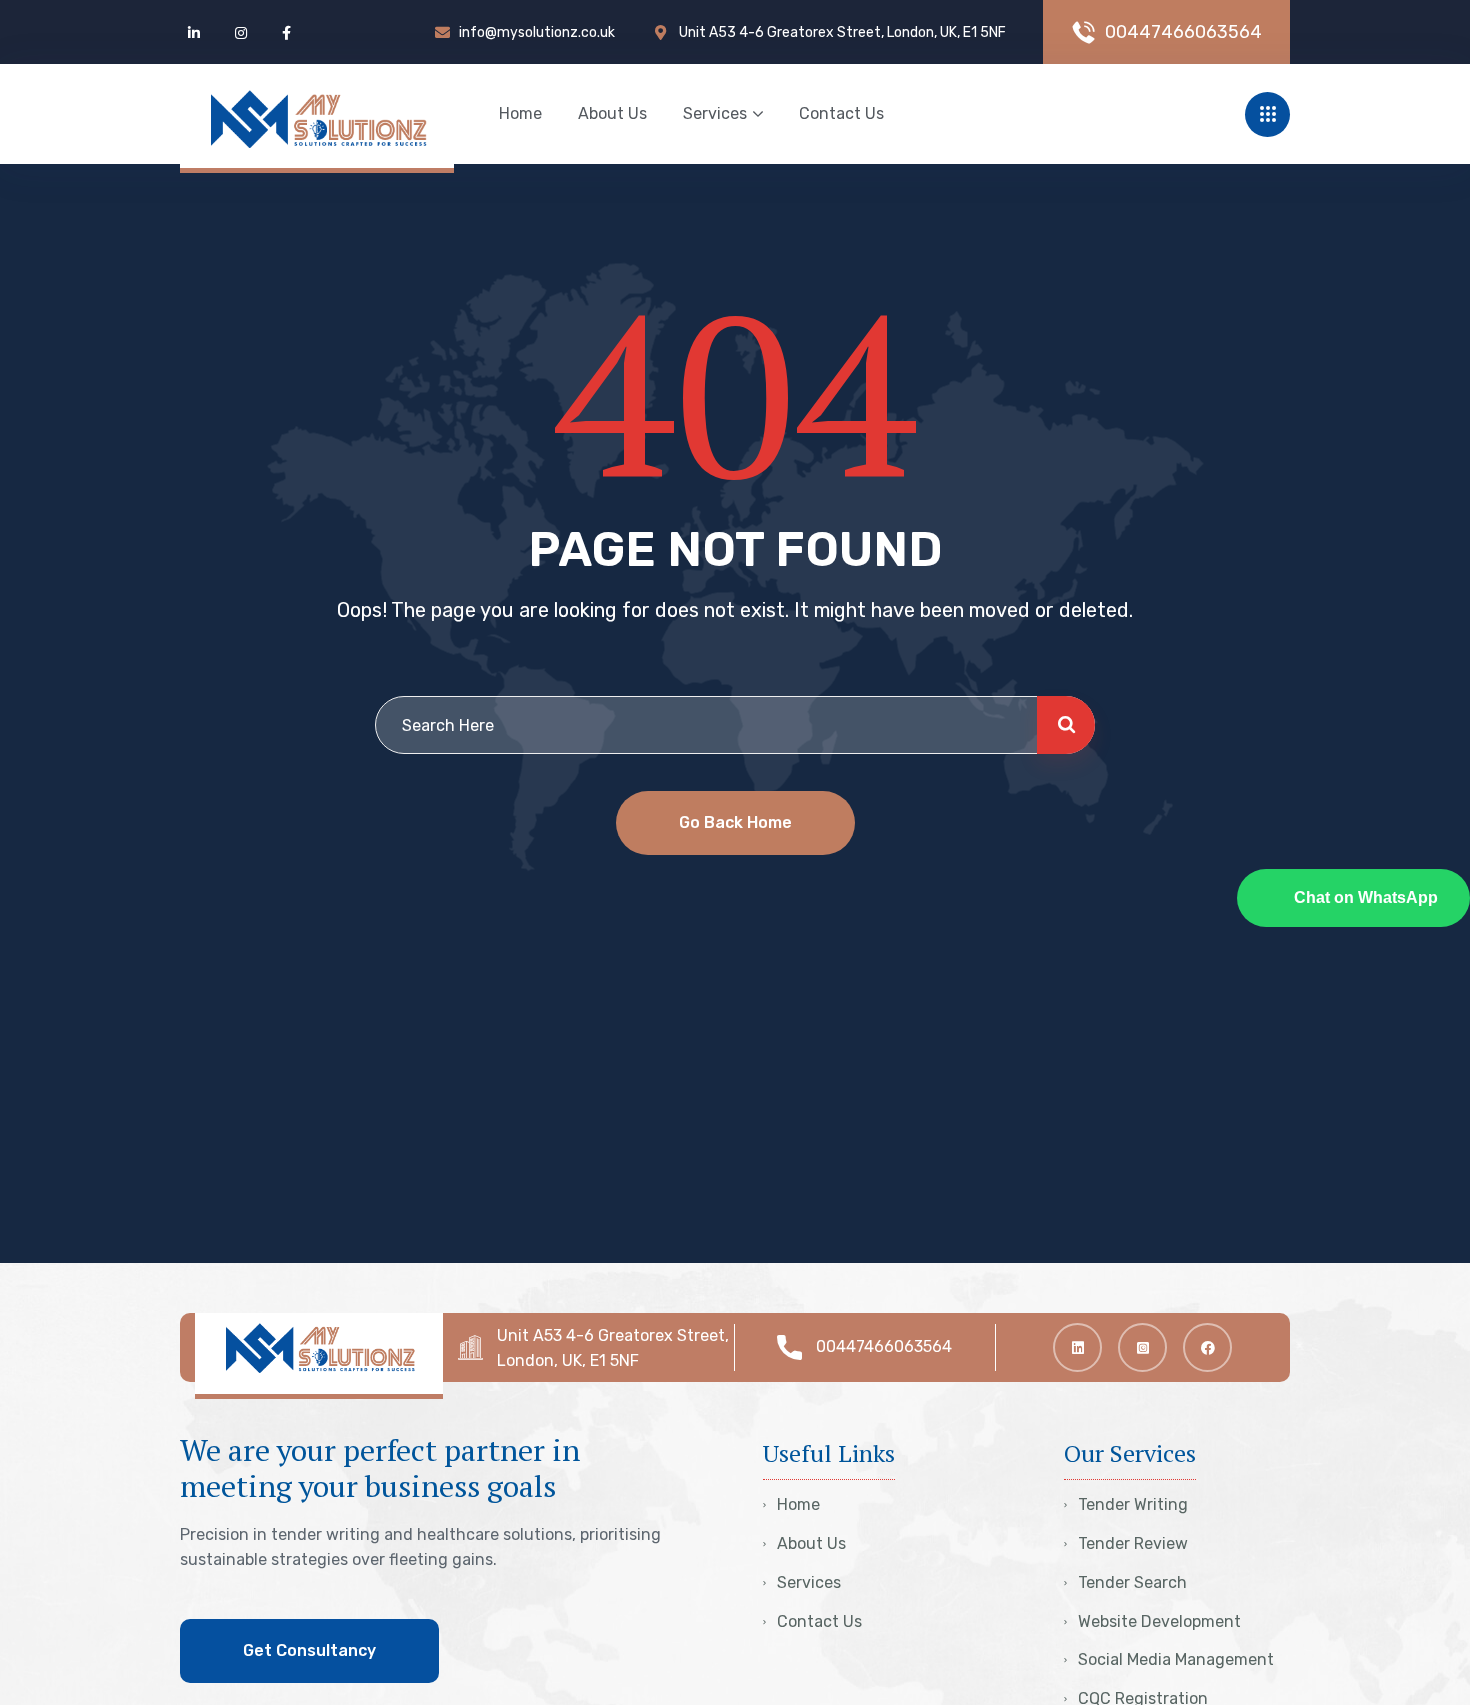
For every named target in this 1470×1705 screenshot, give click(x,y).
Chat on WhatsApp (1366, 897)
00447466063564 (884, 1346)
